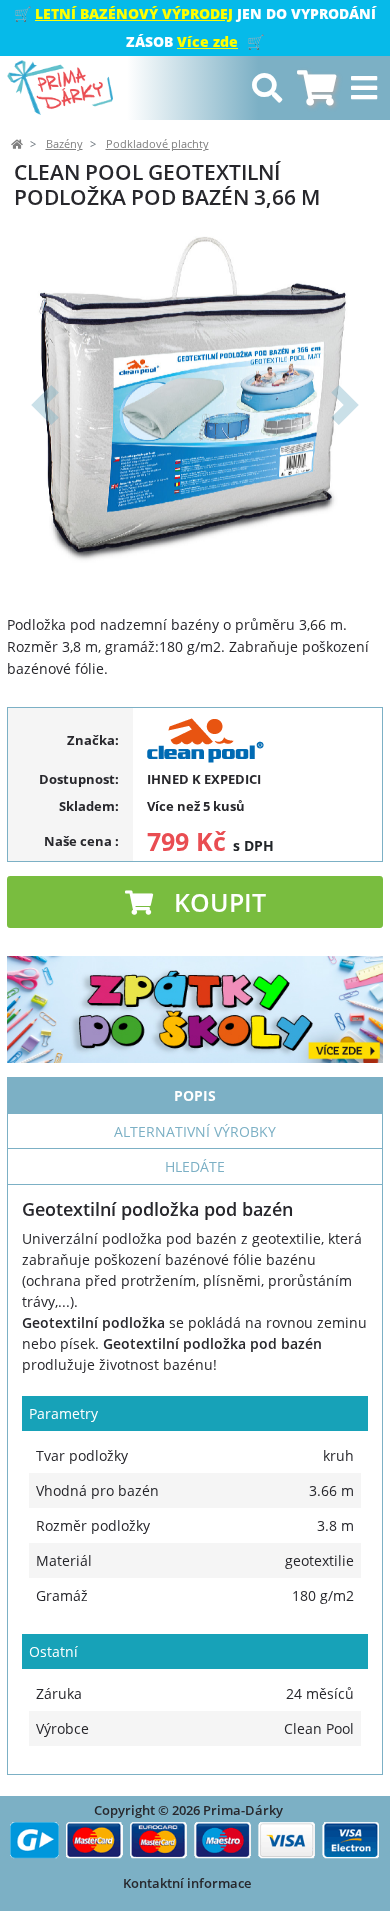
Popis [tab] (195, 1095)
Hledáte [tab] (195, 1166)
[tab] (316, 88)
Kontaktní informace (187, 1883)
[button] (44, 405)
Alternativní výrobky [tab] (195, 1131)
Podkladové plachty (157, 144)
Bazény (64, 144)
